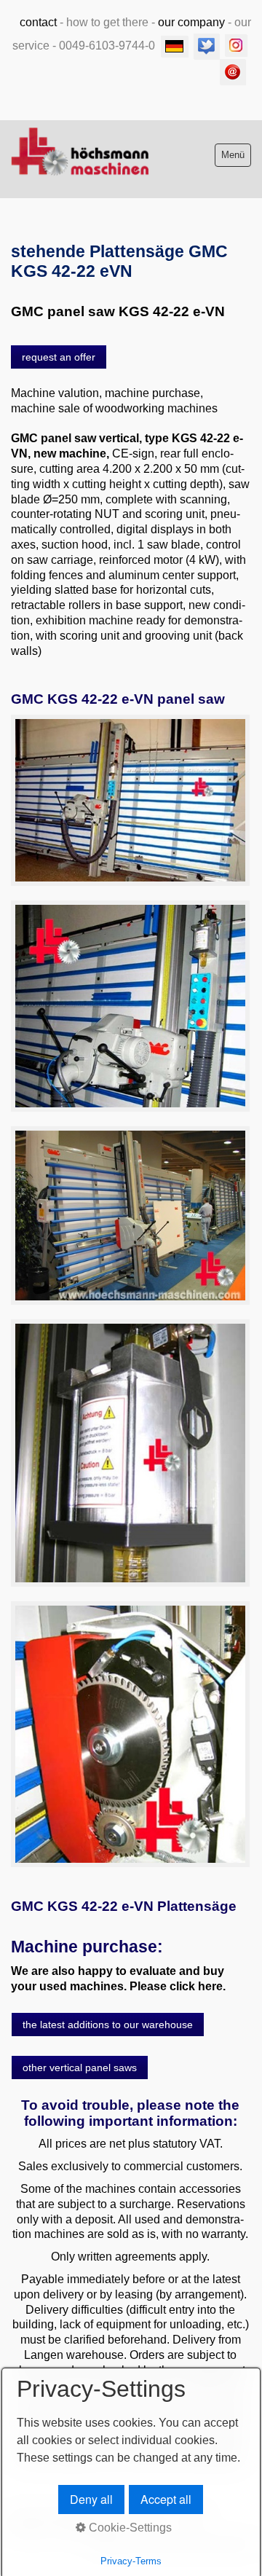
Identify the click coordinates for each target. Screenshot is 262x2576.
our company (191, 22)
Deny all (91, 2499)
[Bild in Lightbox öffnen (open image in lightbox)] (130, 800)
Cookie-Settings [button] (129, 2528)
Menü (233, 155)
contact (38, 22)
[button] (59, 357)
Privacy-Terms (131, 2561)
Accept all (166, 2499)
